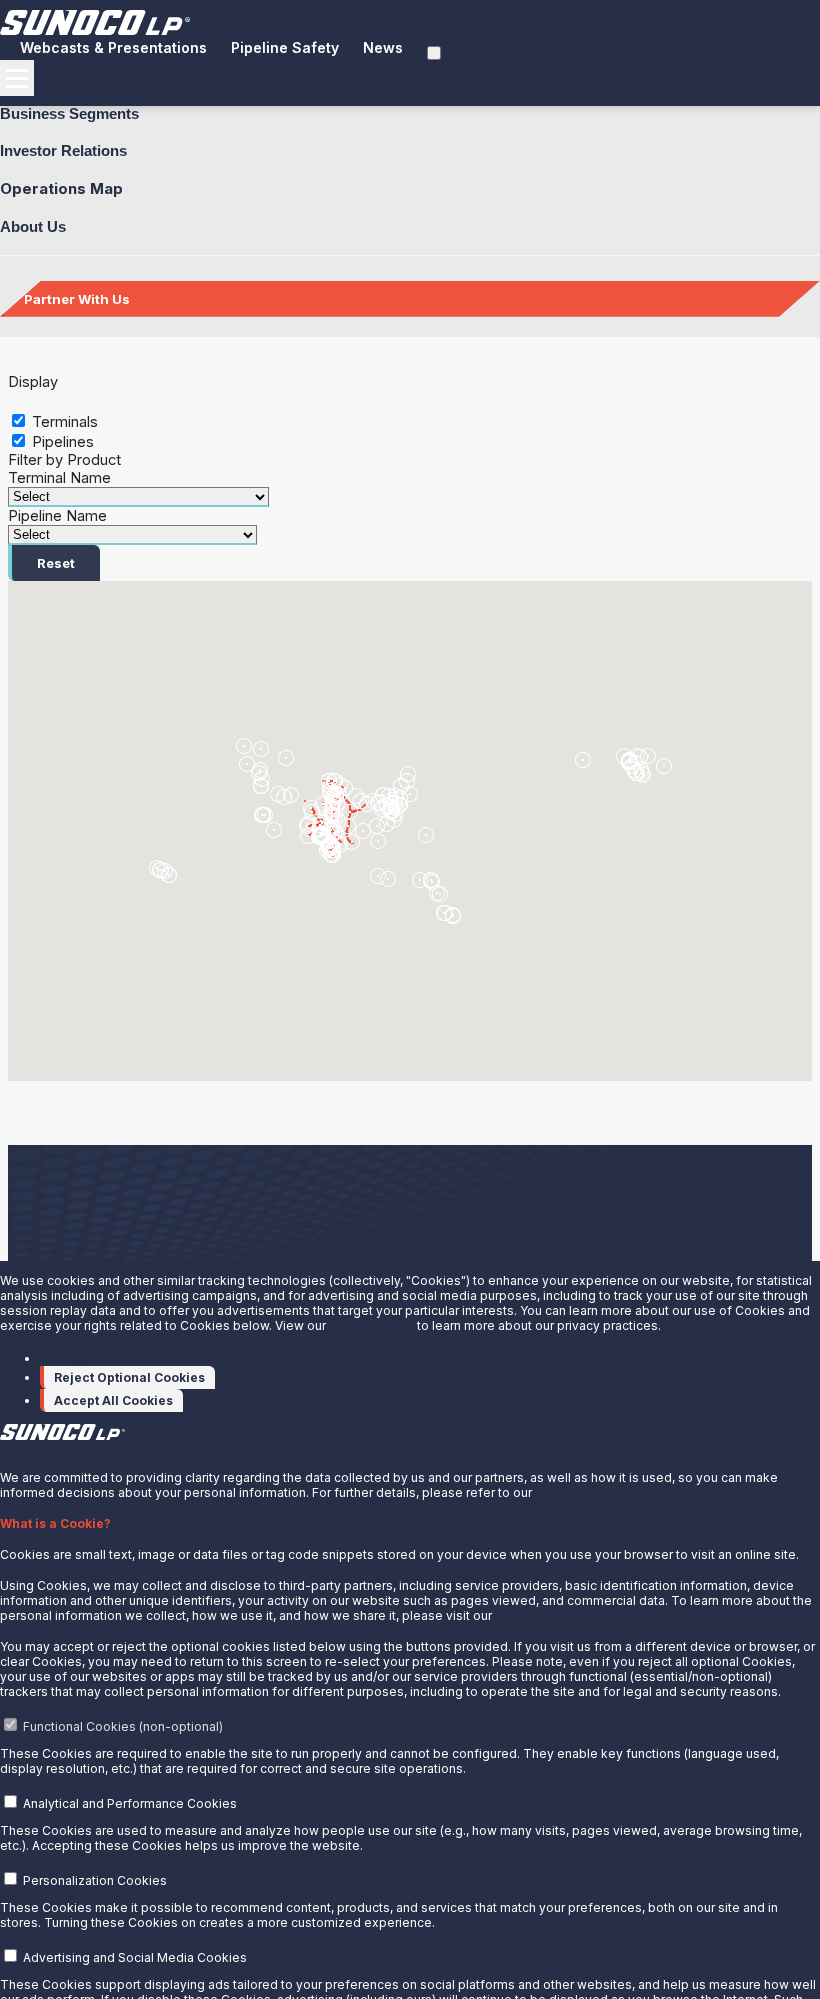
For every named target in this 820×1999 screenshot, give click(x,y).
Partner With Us (77, 299)
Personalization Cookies (95, 1880)
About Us (33, 226)
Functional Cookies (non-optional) (123, 1726)
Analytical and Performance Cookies (130, 1803)
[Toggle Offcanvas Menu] (17, 78)
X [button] (4, 1450)
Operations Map (61, 188)
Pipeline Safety (285, 47)
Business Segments (69, 113)
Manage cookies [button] (95, 1357)
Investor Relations (63, 150)
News (383, 47)
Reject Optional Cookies (129, 1377)
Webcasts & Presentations (113, 47)
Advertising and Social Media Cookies (135, 1957)
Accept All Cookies (113, 1400)
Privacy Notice (371, 1325)
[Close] (83, 367)
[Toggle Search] (434, 53)
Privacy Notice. (579, 1492)
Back (48, 370)
